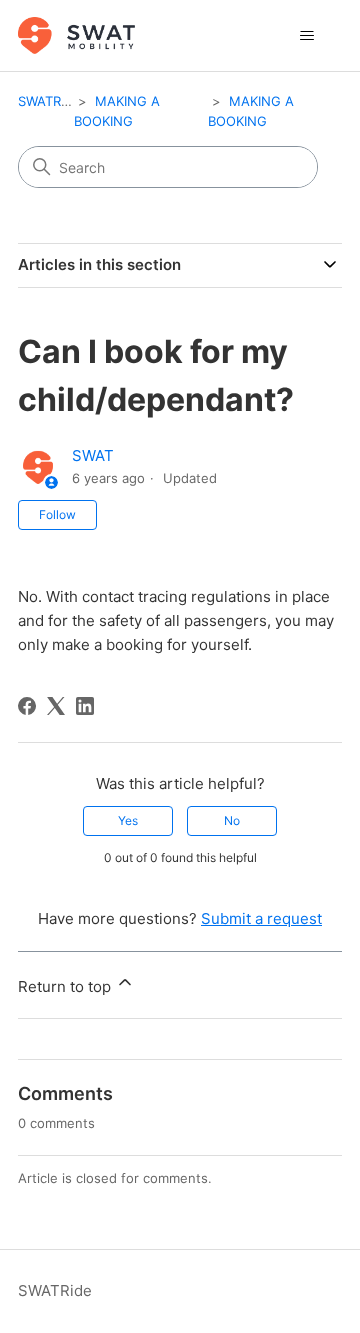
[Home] (76, 35)
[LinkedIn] (85, 706)
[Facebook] (27, 706)
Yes (128, 820)
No (232, 820)
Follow (57, 514)
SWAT (93, 455)
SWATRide (49, 101)
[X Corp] (56, 706)
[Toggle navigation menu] (306, 36)
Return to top (66, 986)
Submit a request (261, 918)
